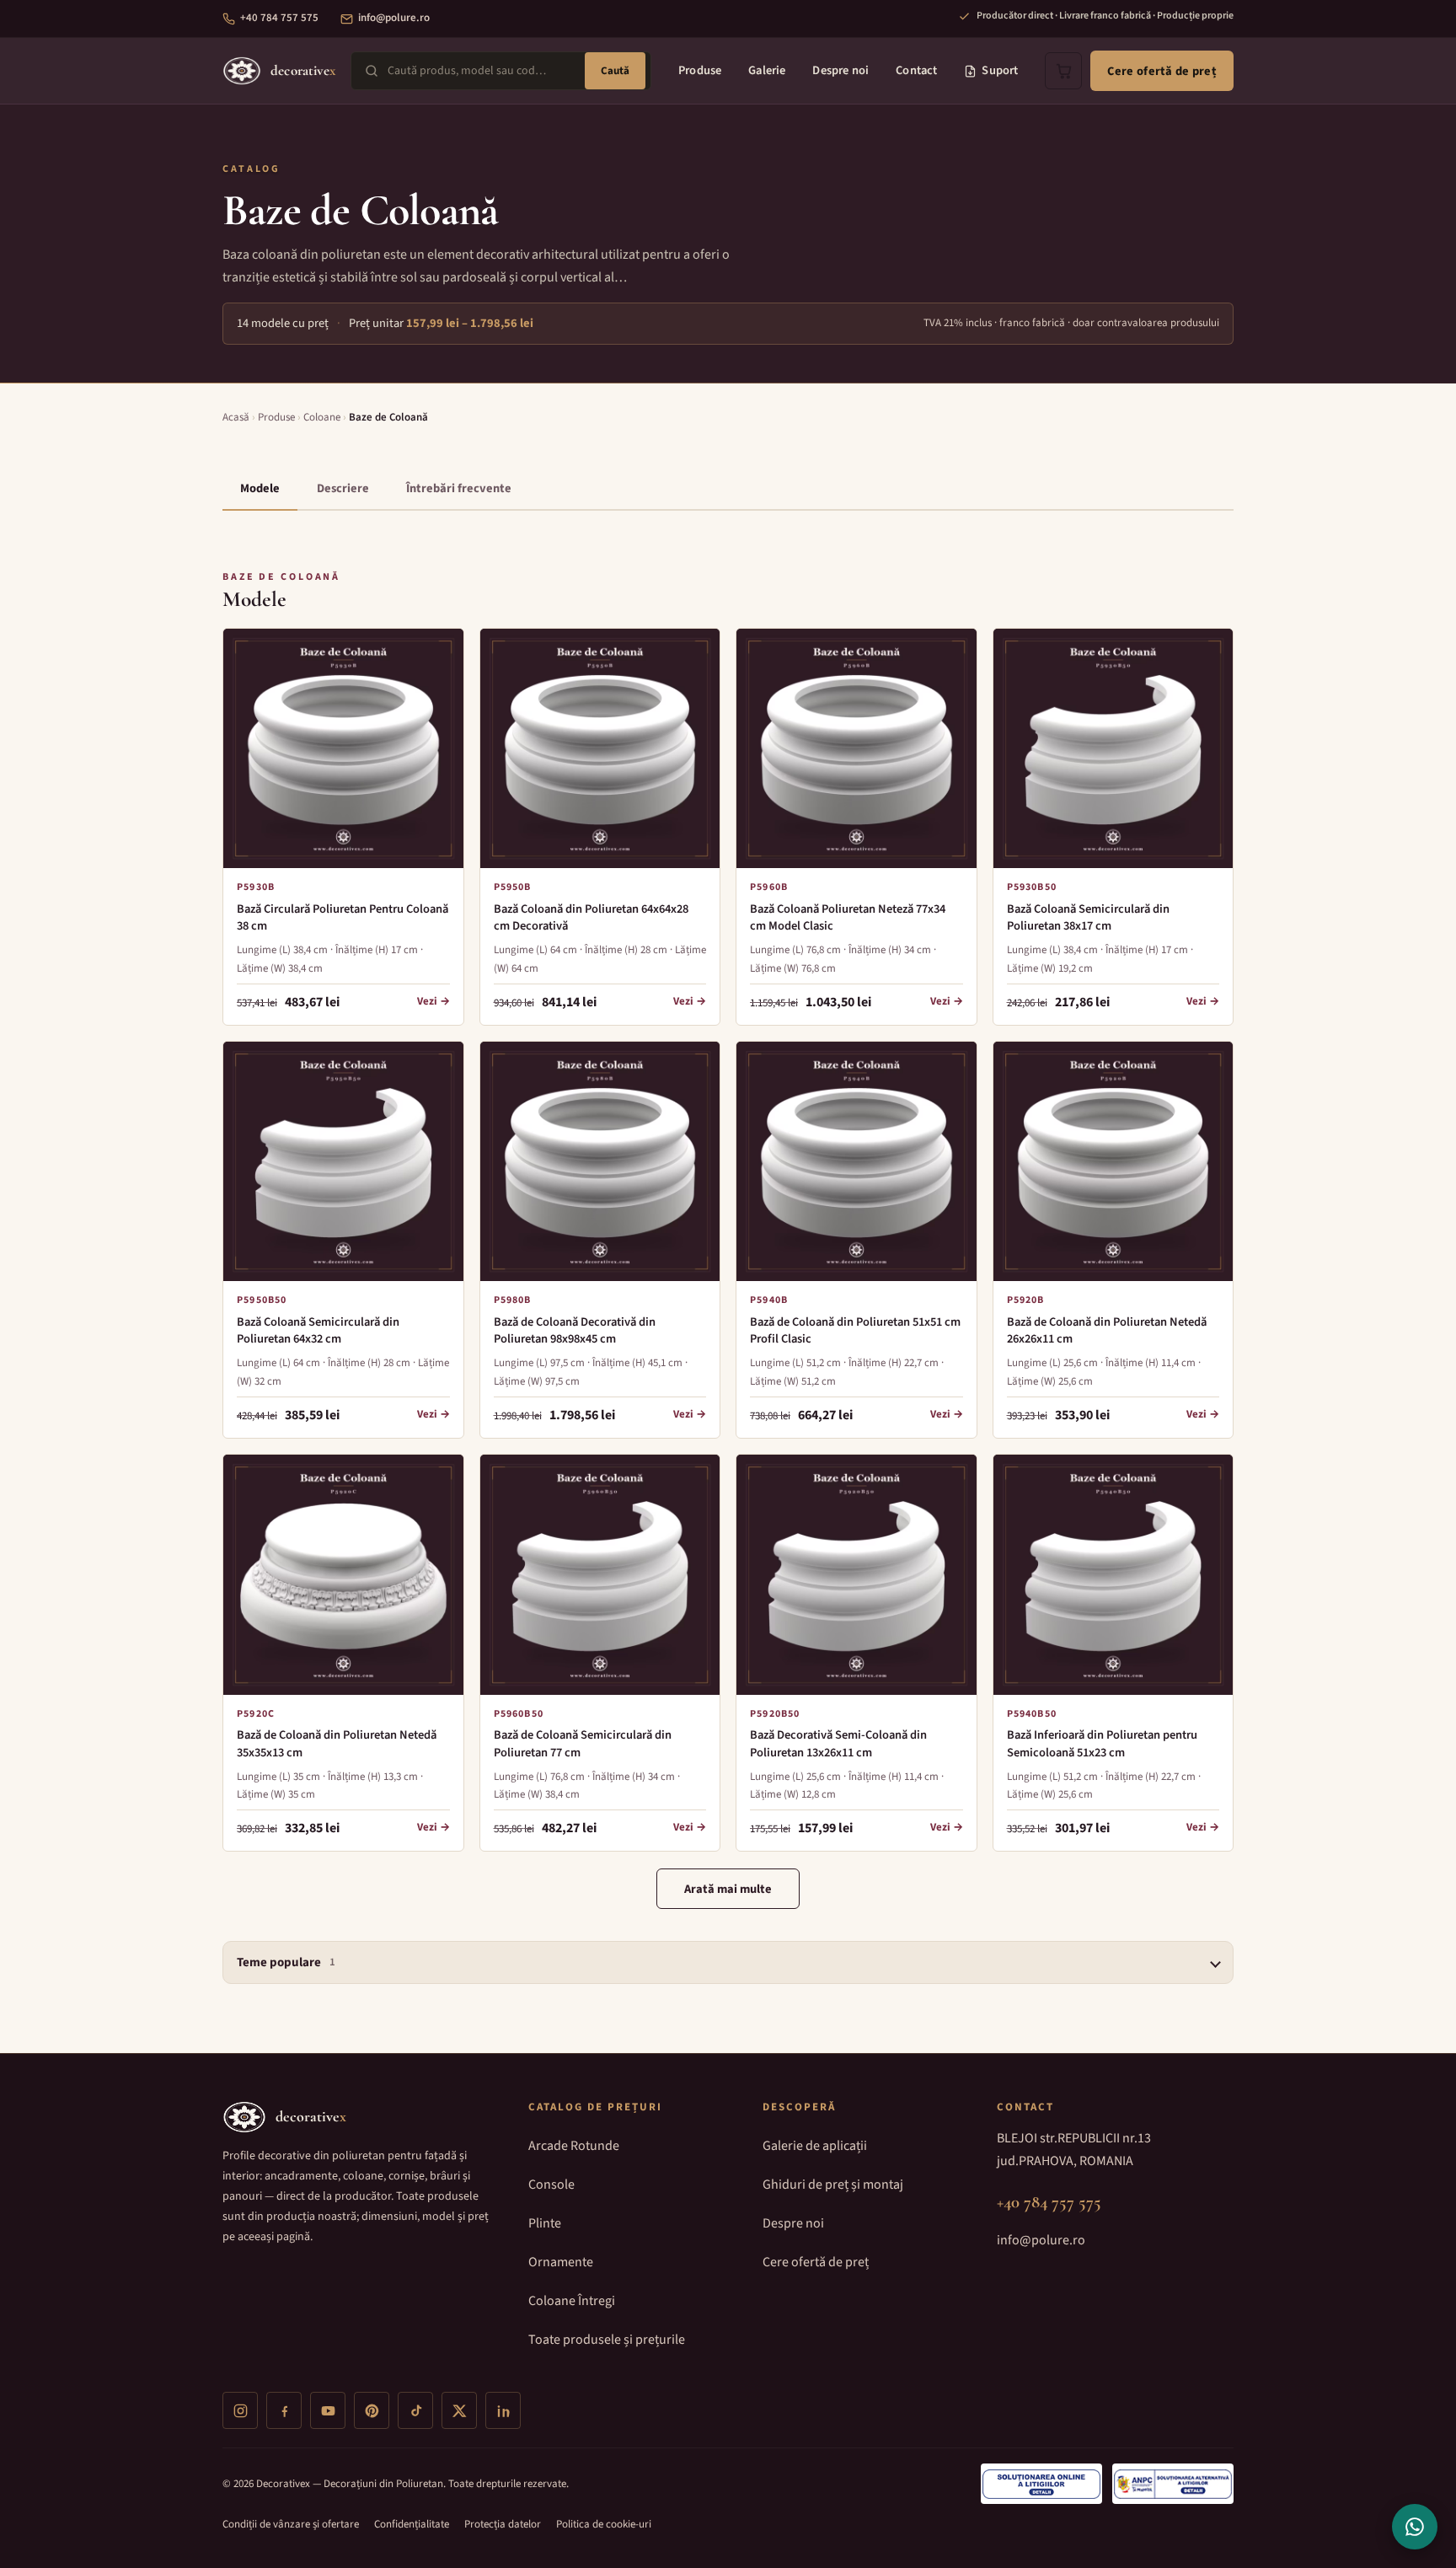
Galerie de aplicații (815, 2146)
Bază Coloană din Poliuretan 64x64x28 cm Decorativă (591, 917)
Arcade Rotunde (574, 2146)
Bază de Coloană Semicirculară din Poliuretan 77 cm (583, 1743)
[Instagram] (240, 2410)
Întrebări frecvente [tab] (459, 488)
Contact (916, 70)
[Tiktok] (415, 2410)
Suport (1000, 70)
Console (551, 2185)
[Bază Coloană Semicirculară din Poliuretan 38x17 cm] (1113, 749)
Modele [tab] (260, 488)
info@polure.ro (394, 18)
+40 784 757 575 (279, 18)
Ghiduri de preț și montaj (833, 2185)
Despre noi (840, 70)
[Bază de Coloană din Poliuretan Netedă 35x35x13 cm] (343, 1575)
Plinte (545, 2223)
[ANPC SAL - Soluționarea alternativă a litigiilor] (1173, 2484)
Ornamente (561, 2262)
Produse (700, 70)
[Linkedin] (503, 2410)
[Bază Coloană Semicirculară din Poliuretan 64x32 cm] (343, 1162)
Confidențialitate (412, 2524)
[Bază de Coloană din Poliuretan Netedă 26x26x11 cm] (1113, 1162)
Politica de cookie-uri (604, 2524)
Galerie (767, 70)
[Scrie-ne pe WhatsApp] (1415, 2527)
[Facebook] (284, 2410)
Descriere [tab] (343, 488)
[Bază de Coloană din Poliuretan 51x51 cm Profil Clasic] (856, 1162)
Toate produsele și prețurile (607, 2340)
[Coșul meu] (1063, 71)
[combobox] (482, 71)
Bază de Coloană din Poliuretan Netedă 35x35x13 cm (337, 1743)
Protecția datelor (503, 2524)
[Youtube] (328, 2410)
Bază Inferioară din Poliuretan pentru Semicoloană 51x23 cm (1102, 1743)
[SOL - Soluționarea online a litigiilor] (1041, 2484)
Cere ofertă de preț (1162, 71)
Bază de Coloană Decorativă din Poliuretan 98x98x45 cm (575, 1330)
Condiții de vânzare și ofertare (291, 2524)
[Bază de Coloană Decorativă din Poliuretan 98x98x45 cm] (600, 1162)
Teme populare (286, 1962)
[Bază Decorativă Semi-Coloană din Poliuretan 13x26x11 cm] (856, 1575)
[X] (459, 2410)
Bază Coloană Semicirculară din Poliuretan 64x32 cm (318, 1330)
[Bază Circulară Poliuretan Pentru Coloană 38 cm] (343, 749)
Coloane (322, 417)
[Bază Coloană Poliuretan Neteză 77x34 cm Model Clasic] (856, 749)
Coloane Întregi (572, 2301)
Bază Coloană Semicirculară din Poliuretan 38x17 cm (1088, 917)
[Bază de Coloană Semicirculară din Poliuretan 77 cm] (600, 1575)
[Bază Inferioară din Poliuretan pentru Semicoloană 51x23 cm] (1113, 1575)
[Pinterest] (372, 2410)
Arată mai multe (728, 1889)
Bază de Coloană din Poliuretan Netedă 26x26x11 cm (1107, 1330)
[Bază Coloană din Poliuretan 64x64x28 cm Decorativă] (600, 749)
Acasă (236, 417)
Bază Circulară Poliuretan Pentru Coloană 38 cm (343, 917)
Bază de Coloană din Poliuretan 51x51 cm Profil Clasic (855, 1330)
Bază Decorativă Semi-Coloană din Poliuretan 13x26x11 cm (838, 1743)
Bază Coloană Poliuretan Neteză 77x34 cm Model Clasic (848, 917)
